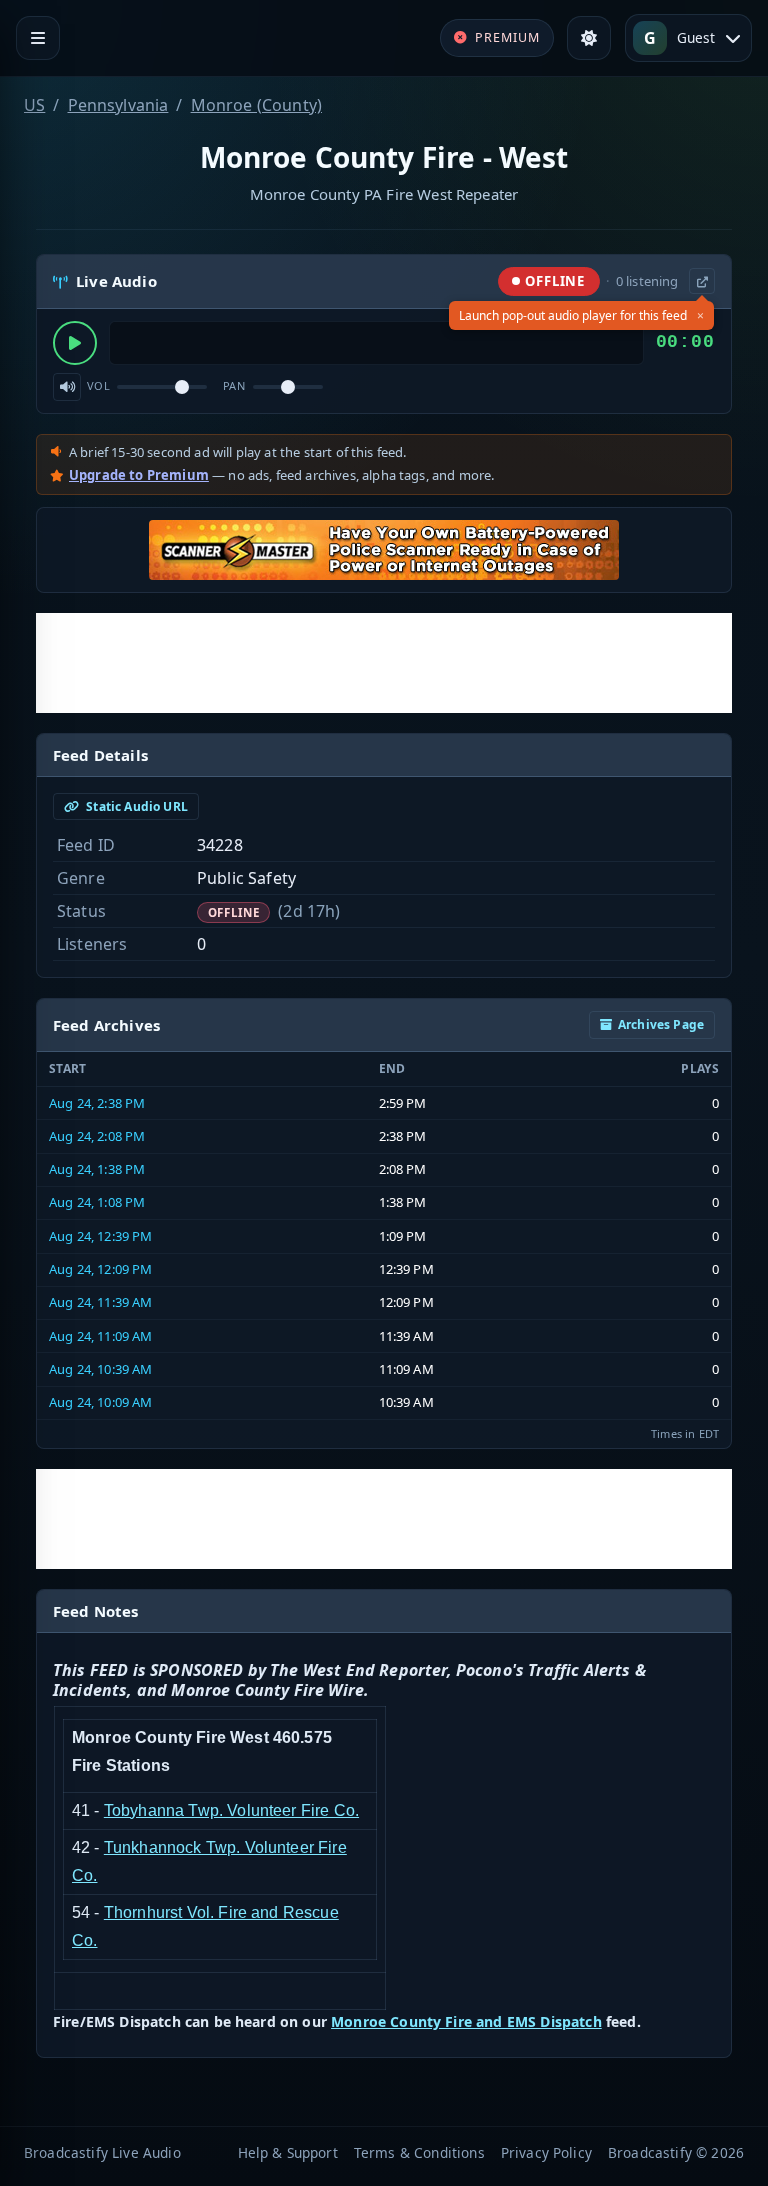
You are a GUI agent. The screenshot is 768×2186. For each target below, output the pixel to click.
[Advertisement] (384, 663)
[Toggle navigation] (38, 38)
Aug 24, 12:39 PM (101, 1236)
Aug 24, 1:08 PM (97, 1202)
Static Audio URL (135, 806)
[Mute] (67, 387)
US (34, 105)
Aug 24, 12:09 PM (101, 1269)
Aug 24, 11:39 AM (101, 1302)
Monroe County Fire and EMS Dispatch (466, 2021)
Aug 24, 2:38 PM (97, 1103)
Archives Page (661, 1024)
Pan (234, 385)
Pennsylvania (118, 105)
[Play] (75, 343)
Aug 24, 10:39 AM (101, 1369)
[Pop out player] (702, 281)
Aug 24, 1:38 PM (97, 1169)
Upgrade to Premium (139, 475)
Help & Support (288, 2152)
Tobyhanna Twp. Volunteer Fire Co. (231, 1810)
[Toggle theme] (589, 38)
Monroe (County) (256, 105)
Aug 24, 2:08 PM (97, 1136)
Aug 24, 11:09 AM (101, 1336)
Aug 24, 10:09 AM (101, 1402)
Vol (98, 385)
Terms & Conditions (419, 2152)
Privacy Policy (546, 2152)
